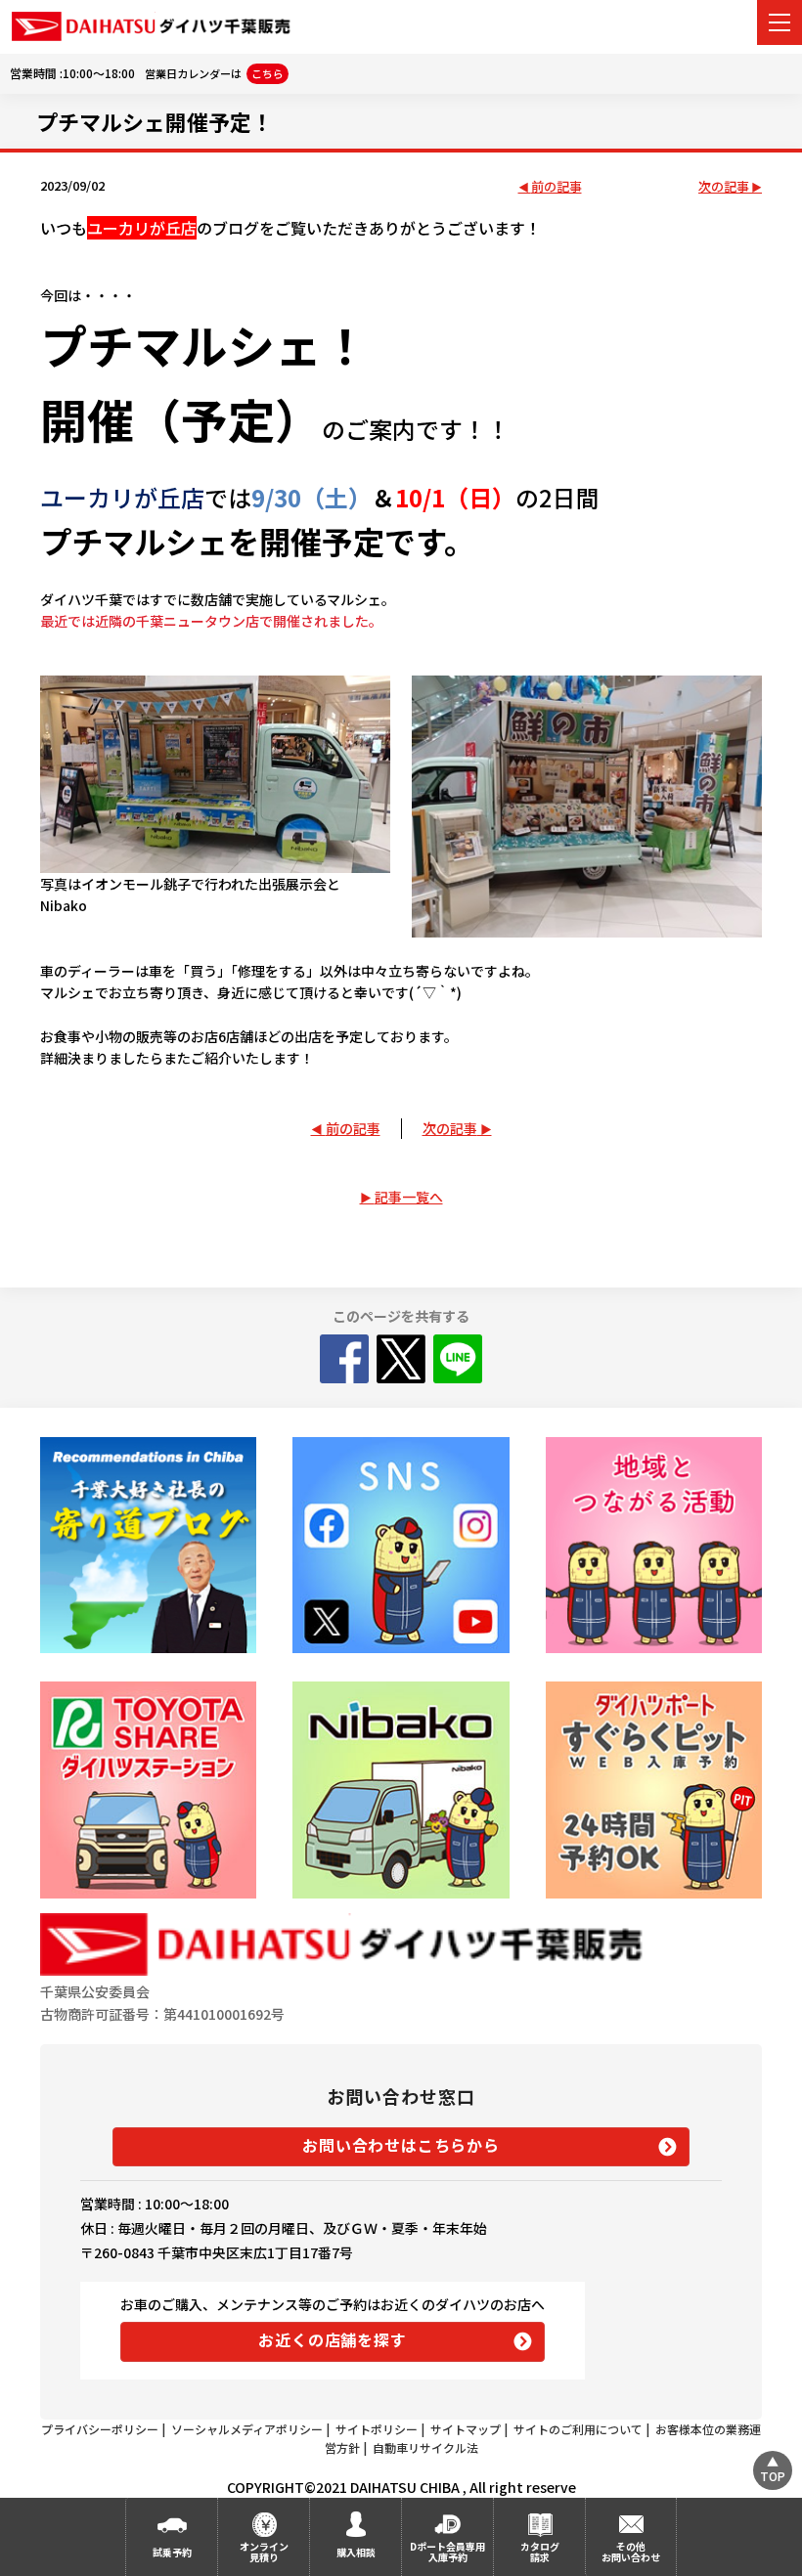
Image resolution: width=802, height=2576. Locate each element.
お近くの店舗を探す (332, 2339)
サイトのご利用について (578, 2429)
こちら (267, 73)
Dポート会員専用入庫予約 (447, 2552)
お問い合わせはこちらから (401, 2145)
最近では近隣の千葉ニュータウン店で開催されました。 (211, 621)
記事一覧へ (409, 1197)
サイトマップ (466, 2429)
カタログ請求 (540, 2552)
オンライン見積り (264, 2552)
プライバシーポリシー (100, 2429)
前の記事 (557, 187)
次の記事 (724, 187)
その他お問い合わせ (631, 2552)
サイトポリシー (377, 2429)
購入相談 (356, 2552)
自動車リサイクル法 (425, 2447)
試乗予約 (172, 2552)
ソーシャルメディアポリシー (247, 2429)
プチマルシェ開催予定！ (155, 121)
